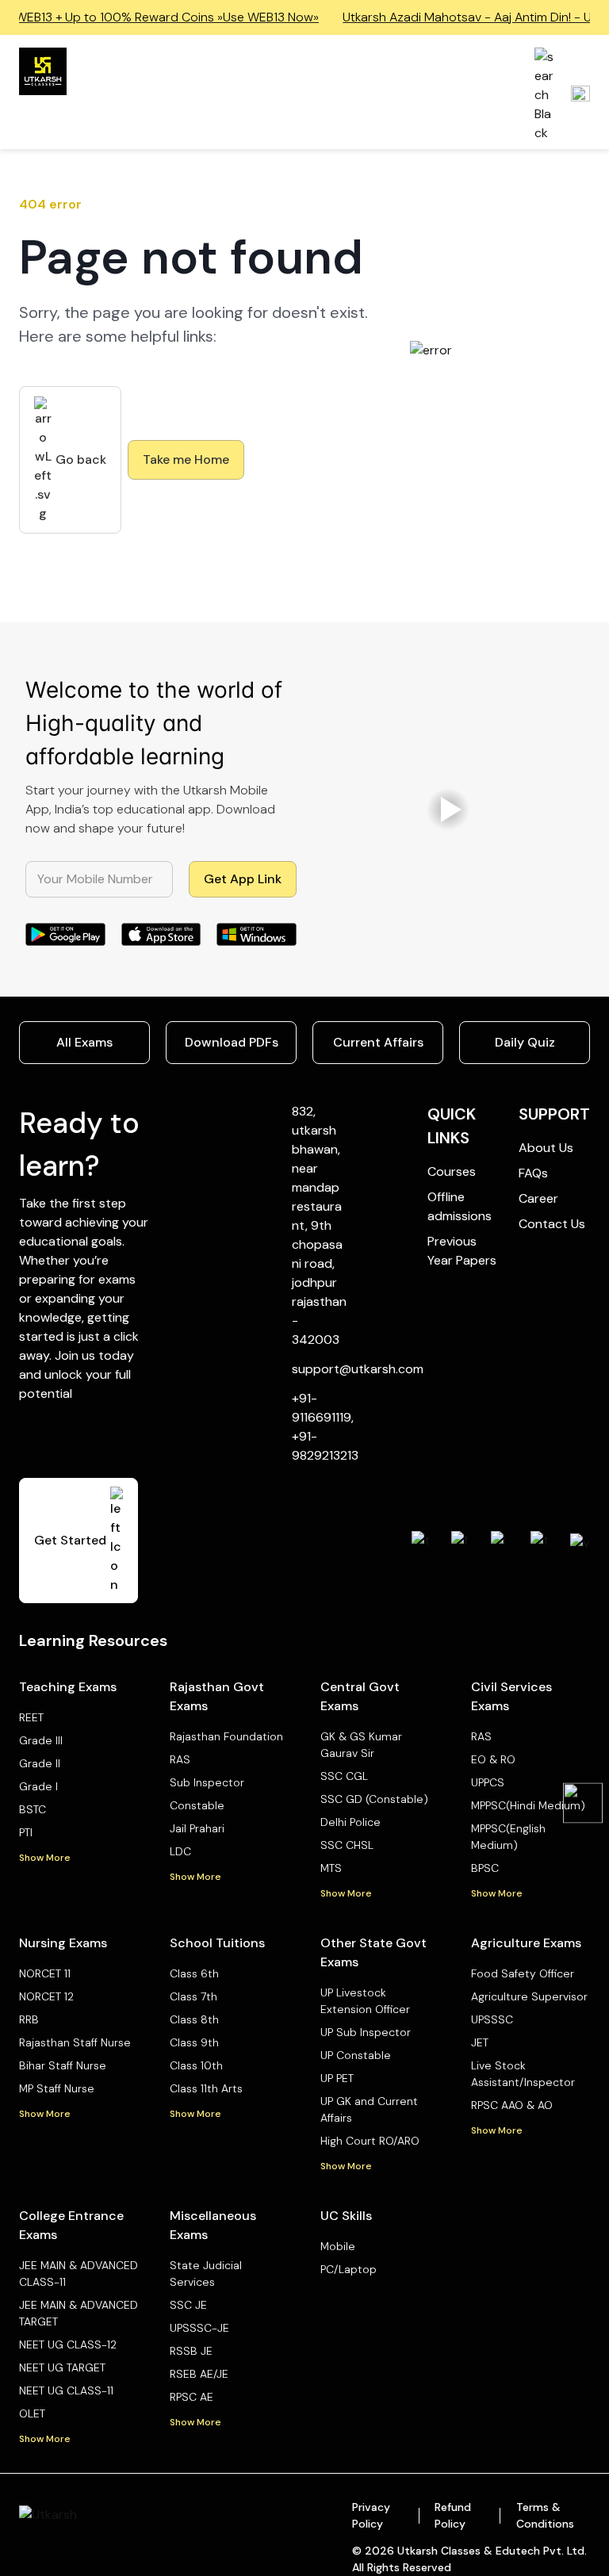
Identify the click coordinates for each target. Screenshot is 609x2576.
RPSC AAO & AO (512, 2105)
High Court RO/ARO (370, 2141)
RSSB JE (191, 2351)
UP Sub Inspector (366, 2032)
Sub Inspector (207, 1782)
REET (31, 1717)
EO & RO (493, 1759)
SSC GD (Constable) (374, 1799)
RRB (29, 2019)
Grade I (38, 1786)
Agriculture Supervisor (529, 1996)
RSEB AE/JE (199, 2374)
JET (480, 2042)
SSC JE (188, 2305)
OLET (32, 2413)
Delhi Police (350, 1822)
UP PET (337, 2078)
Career (538, 1198)
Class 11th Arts (206, 2088)
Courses (452, 1171)
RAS (180, 1759)
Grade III (41, 1740)
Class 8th (194, 2019)
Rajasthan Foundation (226, 1736)
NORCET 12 (46, 1996)
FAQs (533, 1173)
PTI (26, 1832)
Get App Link (243, 879)
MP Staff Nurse (57, 2088)
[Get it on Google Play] (65, 935)
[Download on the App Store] (161, 935)
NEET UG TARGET (62, 2367)
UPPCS (488, 1782)
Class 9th (194, 2042)
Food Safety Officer (523, 1973)
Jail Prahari (197, 1828)
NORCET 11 (45, 1973)
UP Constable (356, 2055)
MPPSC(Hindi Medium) (528, 1805)
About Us (546, 1148)
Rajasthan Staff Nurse (75, 2042)
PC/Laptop (349, 2269)
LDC (180, 1851)
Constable (197, 1805)
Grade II (40, 1763)
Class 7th (193, 1996)
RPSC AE (192, 2397)
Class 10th (196, 2065)
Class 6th (194, 1973)
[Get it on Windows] (257, 935)
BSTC (33, 1809)
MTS (331, 1868)
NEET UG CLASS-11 (66, 2390)
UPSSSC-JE (199, 2328)
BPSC (485, 1868)
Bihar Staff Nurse (63, 2065)
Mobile (338, 2246)
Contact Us (552, 1224)
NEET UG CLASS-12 (68, 2344)
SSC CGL (344, 1776)
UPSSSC (492, 2019)
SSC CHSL (347, 1845)
